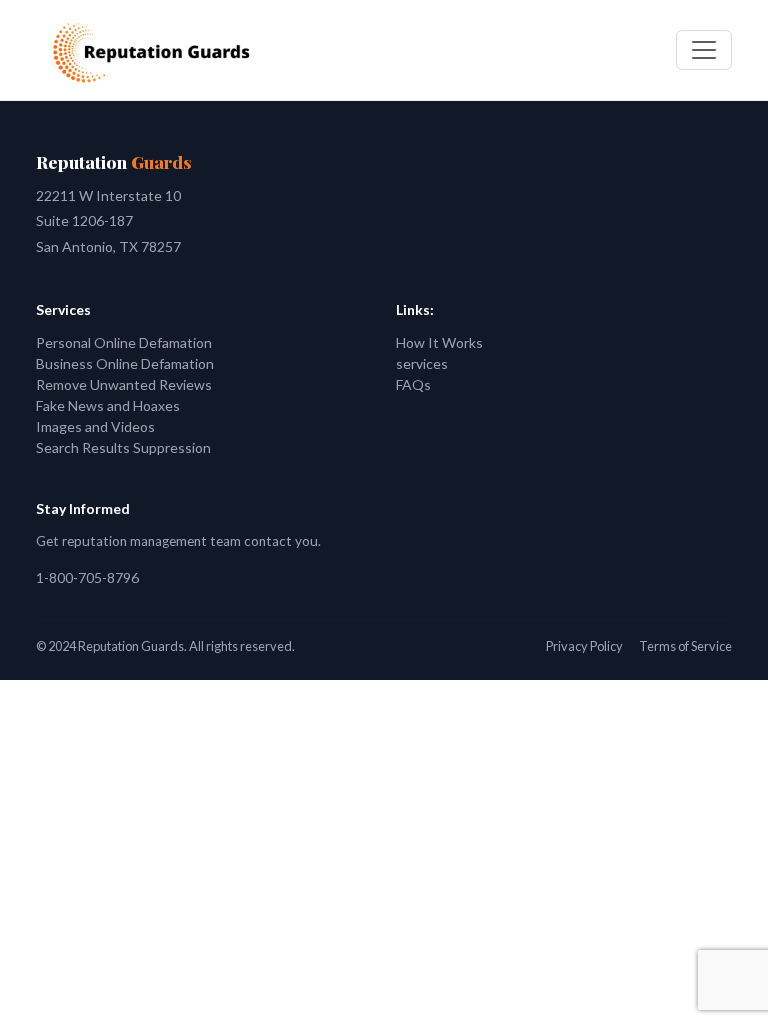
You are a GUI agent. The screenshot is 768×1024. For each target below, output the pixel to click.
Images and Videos (95, 426)
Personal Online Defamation (124, 342)
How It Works (439, 342)
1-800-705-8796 (87, 577)
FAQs (413, 384)
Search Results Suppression (123, 447)
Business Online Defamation (125, 363)
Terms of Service (685, 646)
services (422, 363)
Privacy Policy (584, 646)
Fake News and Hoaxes (108, 405)
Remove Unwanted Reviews (124, 384)
